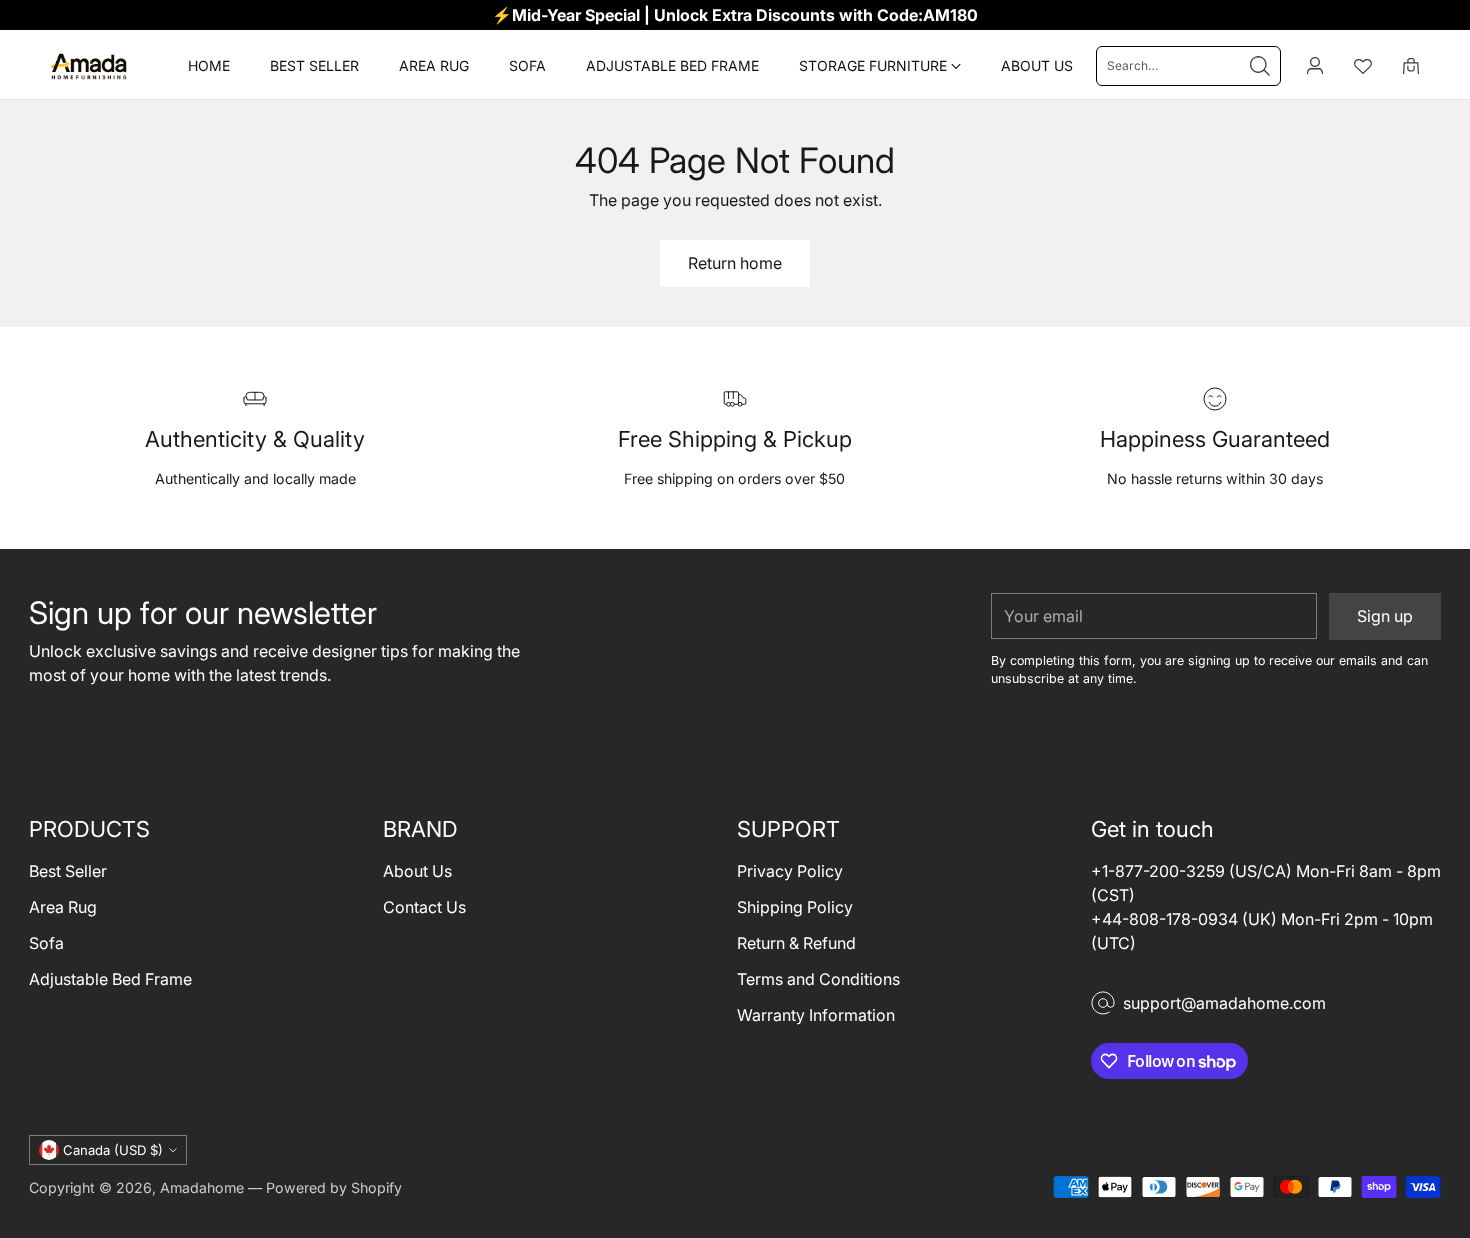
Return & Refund (796, 943)
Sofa (46, 943)
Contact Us (424, 907)
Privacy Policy (790, 871)
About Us (417, 871)
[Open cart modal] (1411, 66)
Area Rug (63, 907)
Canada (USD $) (113, 1150)
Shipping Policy (795, 907)
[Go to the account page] (1315, 66)
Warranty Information (816, 1015)
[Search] (1260, 66)
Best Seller (68, 871)
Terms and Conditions (818, 979)
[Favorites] (1363, 66)
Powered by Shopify (334, 1187)
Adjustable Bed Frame (110, 979)
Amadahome (202, 1187)
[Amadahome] (89, 66)
